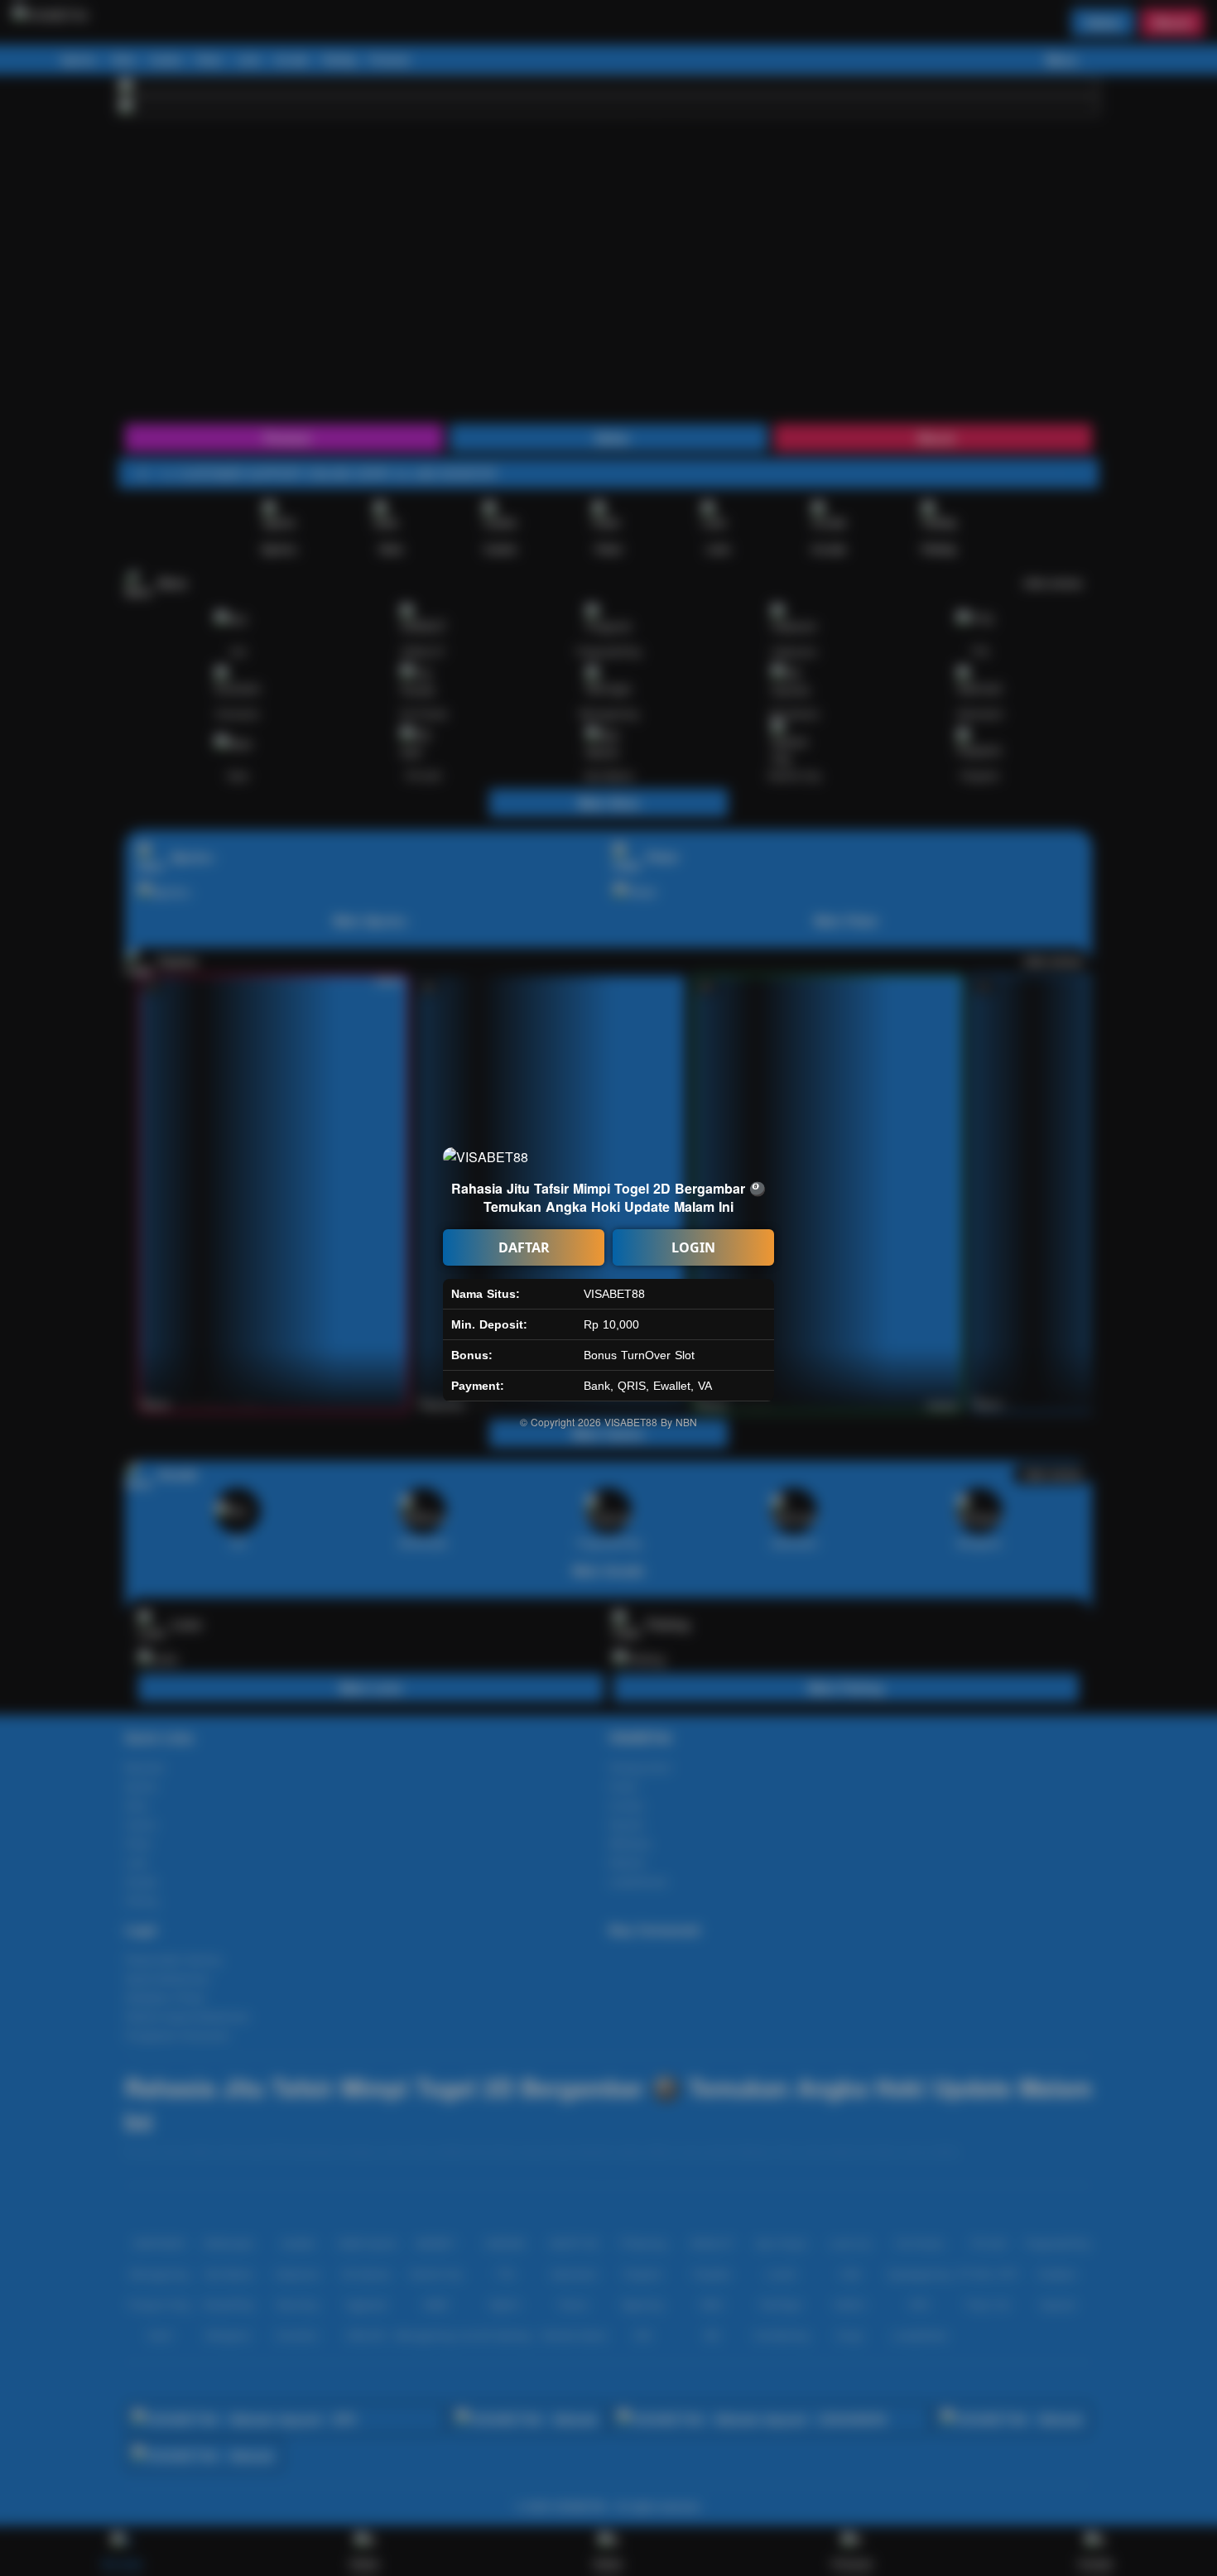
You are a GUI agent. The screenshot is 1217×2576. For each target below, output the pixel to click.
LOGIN (693, 1247)
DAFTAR (524, 1247)
